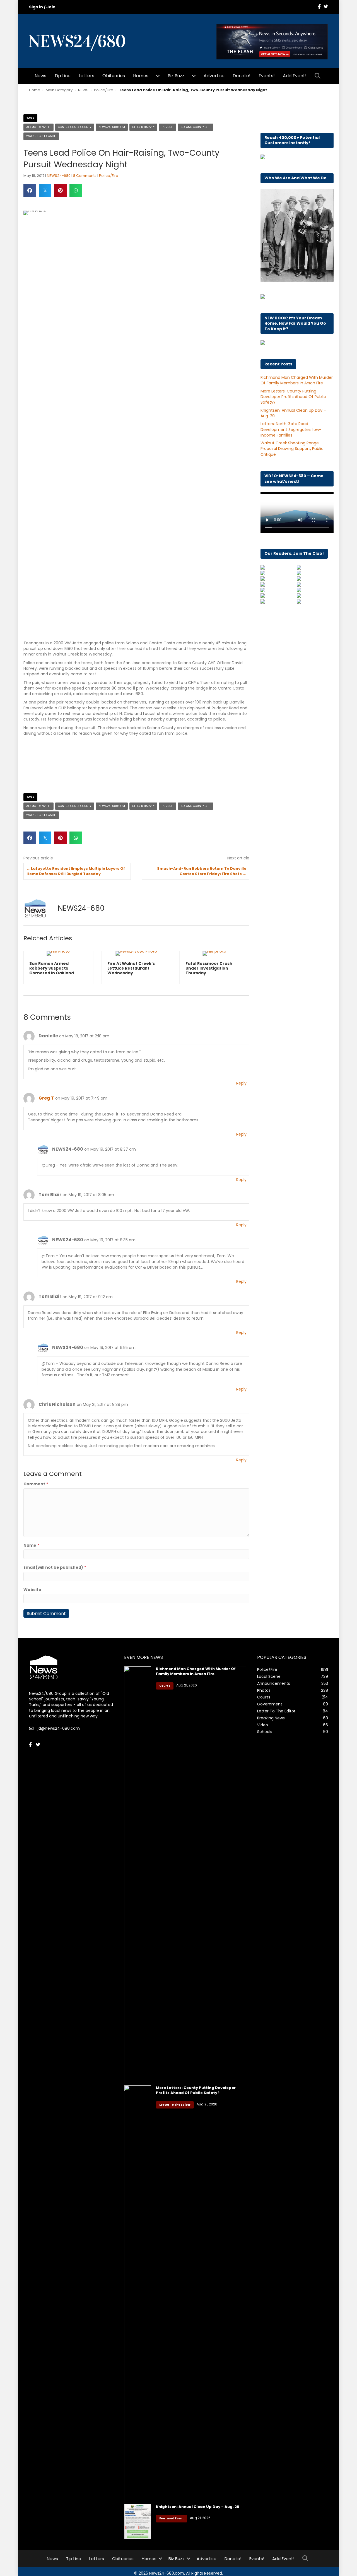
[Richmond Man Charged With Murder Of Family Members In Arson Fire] (138, 1880)
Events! (267, 76)
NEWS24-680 (59, 176)
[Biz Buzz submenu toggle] (194, 76)
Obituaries (114, 76)
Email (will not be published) (55, 1572)
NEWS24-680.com (112, 127)
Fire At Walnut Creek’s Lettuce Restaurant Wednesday (53, 968)
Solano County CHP (196, 127)
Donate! (242, 76)
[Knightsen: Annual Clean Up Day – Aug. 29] (138, 2526)
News (40, 76)
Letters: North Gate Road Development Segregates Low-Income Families (291, 429)
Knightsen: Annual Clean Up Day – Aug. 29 (198, 2511)
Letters (86, 76)
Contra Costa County (75, 127)
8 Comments (85, 176)
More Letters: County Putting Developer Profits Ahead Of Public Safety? (293, 397)
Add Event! (295, 76)
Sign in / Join (42, 7)
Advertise (214, 76)
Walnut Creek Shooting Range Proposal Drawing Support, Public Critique (292, 449)
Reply (241, 1088)
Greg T (46, 1103)
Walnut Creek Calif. (41, 136)
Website (32, 1594)
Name (31, 1550)
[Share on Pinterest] (60, 190)
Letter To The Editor (175, 2109)
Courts (165, 1690)
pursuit (168, 127)
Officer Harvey (143, 127)
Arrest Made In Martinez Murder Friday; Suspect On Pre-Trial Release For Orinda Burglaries (214, 970)
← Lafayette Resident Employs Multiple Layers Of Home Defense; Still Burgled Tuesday (76, 871)
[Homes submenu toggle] (158, 76)
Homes (141, 76)
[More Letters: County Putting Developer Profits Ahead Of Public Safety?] (138, 2299)
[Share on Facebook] (30, 190)
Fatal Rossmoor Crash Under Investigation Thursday (131, 968)
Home (35, 90)
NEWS (83, 90)
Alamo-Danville (38, 127)
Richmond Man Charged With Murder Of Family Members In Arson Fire (297, 380)
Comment (36, 1489)
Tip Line (62, 76)
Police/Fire (104, 90)
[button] (319, 76)
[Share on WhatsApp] (76, 190)
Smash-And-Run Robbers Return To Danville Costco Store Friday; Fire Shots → (202, 871)
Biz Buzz (176, 76)
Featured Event (172, 2523)
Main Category (59, 90)
